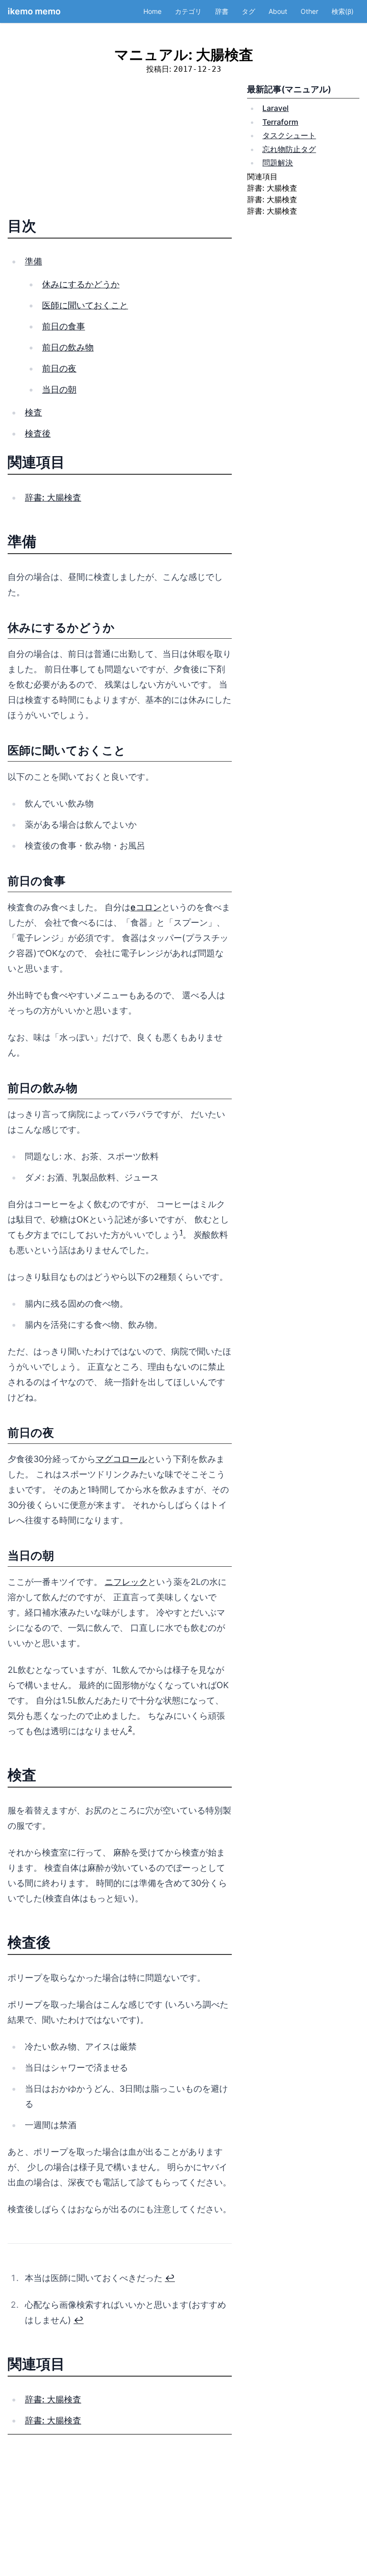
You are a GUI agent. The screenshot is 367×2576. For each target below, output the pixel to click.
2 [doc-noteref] (130, 1728)
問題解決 (278, 163)
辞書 (222, 11)
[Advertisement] (120, 150)
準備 (33, 261)
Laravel (275, 108)
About (278, 11)
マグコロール (121, 1459)
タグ (248, 11)
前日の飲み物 (68, 347)
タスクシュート (289, 135)
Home (152, 11)
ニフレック (126, 1582)
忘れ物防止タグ (289, 149)
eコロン (146, 907)
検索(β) (343, 11)
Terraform (280, 122)
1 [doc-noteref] (181, 1232)
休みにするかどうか (81, 284)
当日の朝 (59, 389)
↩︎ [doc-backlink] (170, 2278)
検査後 (38, 433)
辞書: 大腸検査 (53, 497)
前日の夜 (59, 368)
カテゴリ (188, 11)
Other (309, 11)
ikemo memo (34, 11)
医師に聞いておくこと (85, 305)
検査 (33, 412)
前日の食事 (64, 326)
